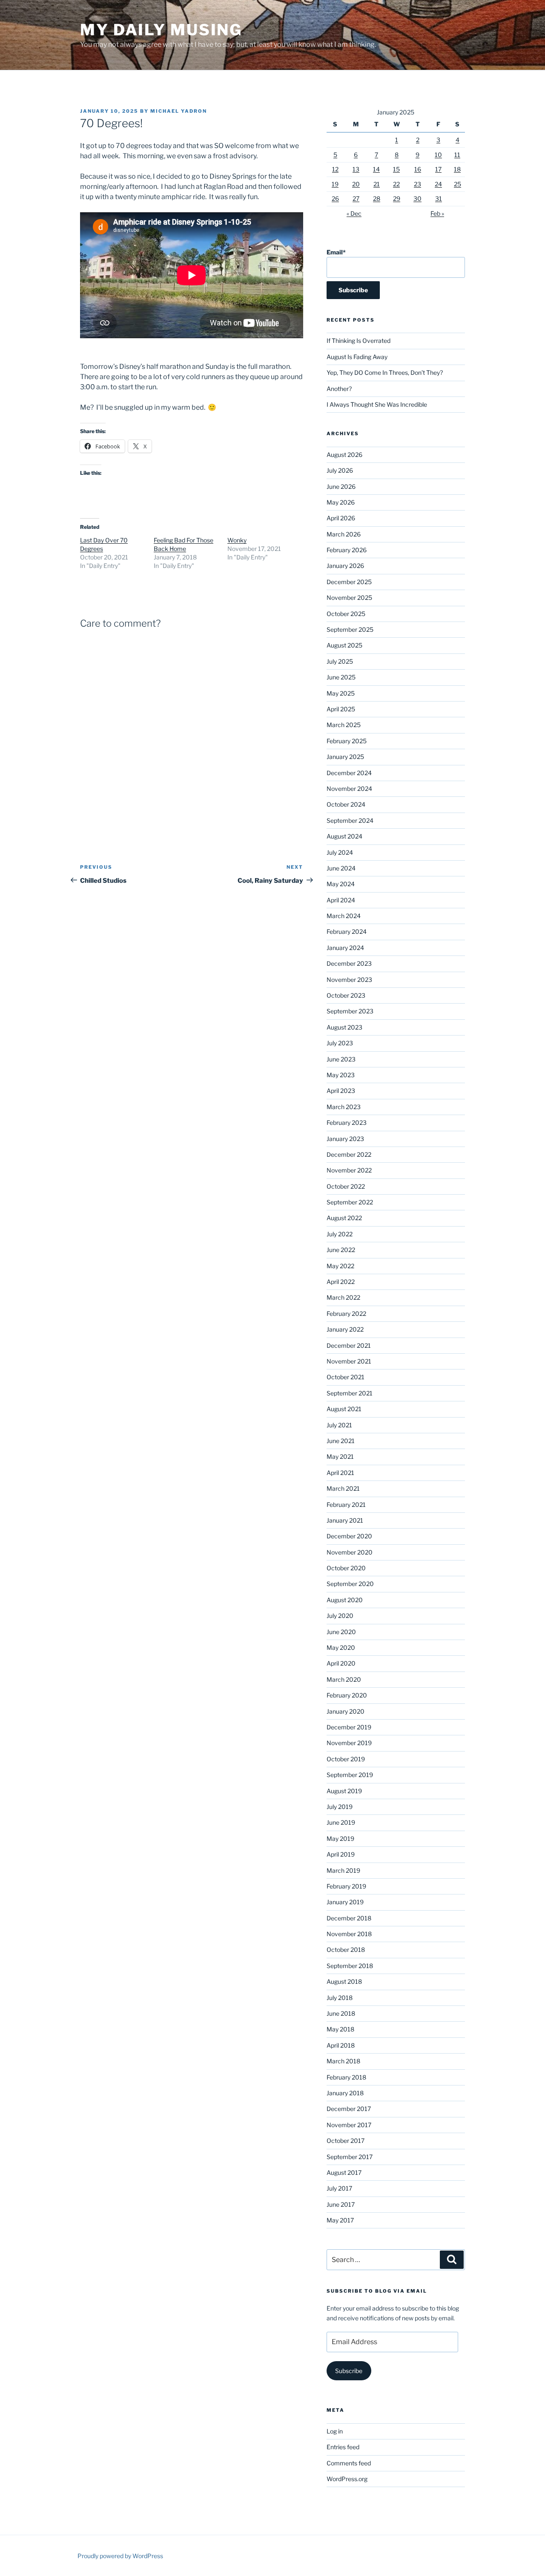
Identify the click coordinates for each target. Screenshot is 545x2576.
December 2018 (349, 1918)
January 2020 (346, 1711)
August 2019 (344, 1791)
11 (457, 155)
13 (356, 169)
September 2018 (350, 1966)
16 (418, 169)
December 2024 (349, 773)
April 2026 (341, 518)
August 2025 (344, 645)
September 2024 (350, 820)
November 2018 (349, 1934)
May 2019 (340, 1839)
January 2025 (345, 757)
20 (356, 184)
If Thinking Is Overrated (359, 341)
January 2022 (345, 1329)
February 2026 (347, 550)
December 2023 (349, 963)
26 (335, 198)
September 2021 (350, 1393)
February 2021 (346, 1505)
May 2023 (341, 1075)
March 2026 (344, 534)
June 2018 (341, 2013)
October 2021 (346, 1377)
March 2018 (343, 2061)
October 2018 (346, 1950)
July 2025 (340, 661)
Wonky (237, 540)
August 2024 (344, 836)
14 (376, 169)
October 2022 (346, 1186)
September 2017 (350, 2157)
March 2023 (344, 1107)
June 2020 (341, 1632)
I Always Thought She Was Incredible (377, 404)
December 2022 (349, 1154)
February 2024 (347, 931)
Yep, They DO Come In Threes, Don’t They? (385, 372)
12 (335, 169)
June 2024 (341, 868)
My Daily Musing (161, 30)
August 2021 (344, 1409)
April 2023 (341, 1091)
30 (417, 198)
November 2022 (349, 1170)
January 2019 (345, 1902)
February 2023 (347, 1123)
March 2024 (344, 916)
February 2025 (347, 741)
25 (458, 184)
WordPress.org (347, 2479)
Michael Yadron (179, 111)
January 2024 (345, 948)
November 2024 (349, 789)
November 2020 (350, 1552)
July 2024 (340, 852)
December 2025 (349, 582)
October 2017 (346, 2141)
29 (397, 198)
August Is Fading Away (357, 357)
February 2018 (346, 2077)
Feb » (437, 213)
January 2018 (345, 2093)
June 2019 (341, 1822)
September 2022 (350, 1202)
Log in (335, 2431)
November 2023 (349, 980)
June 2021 (341, 1441)
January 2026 (345, 566)
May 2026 (341, 502)
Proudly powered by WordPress (120, 2556)
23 (417, 184)
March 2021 (343, 1488)
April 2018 (341, 2045)
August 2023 (344, 1027)
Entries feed (343, 2447)
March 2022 (343, 1297)
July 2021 (339, 1425)
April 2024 (341, 900)
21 (377, 184)
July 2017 (339, 2188)
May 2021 (340, 1456)
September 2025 (350, 629)
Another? (339, 389)
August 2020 (345, 1600)
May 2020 (341, 1647)
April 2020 (341, 1663)
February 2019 (346, 1886)
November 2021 (349, 1361)
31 (439, 198)
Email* (336, 252)
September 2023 (350, 1011)
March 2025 (344, 725)
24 (438, 184)
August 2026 (344, 455)
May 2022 (340, 1266)
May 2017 (340, 2220)
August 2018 (344, 1981)
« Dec (354, 213)
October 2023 (346, 995)
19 (335, 184)
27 (356, 198)
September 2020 (350, 1584)
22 (396, 184)
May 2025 (341, 693)
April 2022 (341, 1282)
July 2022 (340, 1234)
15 (396, 169)
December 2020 (349, 1536)
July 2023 (340, 1043)
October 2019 (346, 1759)
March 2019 (343, 1870)
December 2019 (349, 1727)
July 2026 (340, 470)
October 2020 (346, 1568)
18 (457, 169)
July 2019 (340, 1807)
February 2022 (346, 1314)
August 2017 (344, 2172)
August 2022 (344, 1218)
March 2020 (344, 1679)
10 (438, 155)
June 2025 (341, 677)
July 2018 (340, 1998)
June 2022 (341, 1250)
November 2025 (349, 598)
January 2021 (345, 1520)
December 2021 (349, 1345)
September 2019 (350, 1775)
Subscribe (349, 2371)
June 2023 (341, 1059)
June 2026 (341, 486)
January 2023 (345, 1139)
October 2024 (346, 804)
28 (377, 198)
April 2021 (340, 1473)
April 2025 (341, 709)
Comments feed (349, 2463)
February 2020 (347, 1695)
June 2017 (341, 2204)
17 (438, 169)
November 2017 (349, 2125)
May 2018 (340, 2029)
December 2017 (349, 2109)
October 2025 (346, 614)
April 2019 (341, 1854)
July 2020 (340, 1616)
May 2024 (341, 884)
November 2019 (349, 1743)
